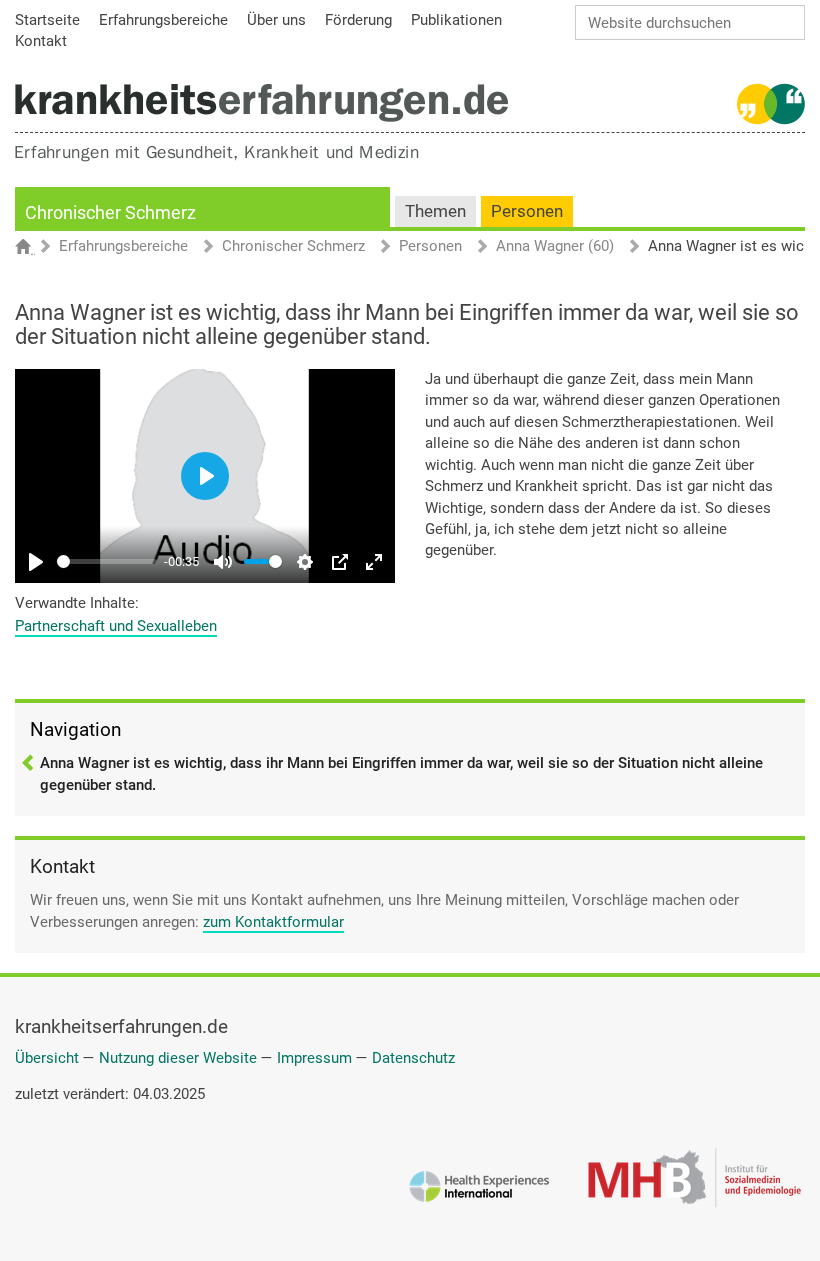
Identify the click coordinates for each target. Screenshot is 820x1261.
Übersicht (47, 1058)
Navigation (75, 729)
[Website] (261, 102)
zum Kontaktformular (273, 922)
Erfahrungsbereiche (123, 247)
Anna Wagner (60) (555, 247)
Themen (435, 211)
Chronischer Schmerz (110, 212)
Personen (527, 211)
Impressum (314, 1058)
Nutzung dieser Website (178, 1058)
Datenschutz (413, 1058)
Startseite (32, 248)
